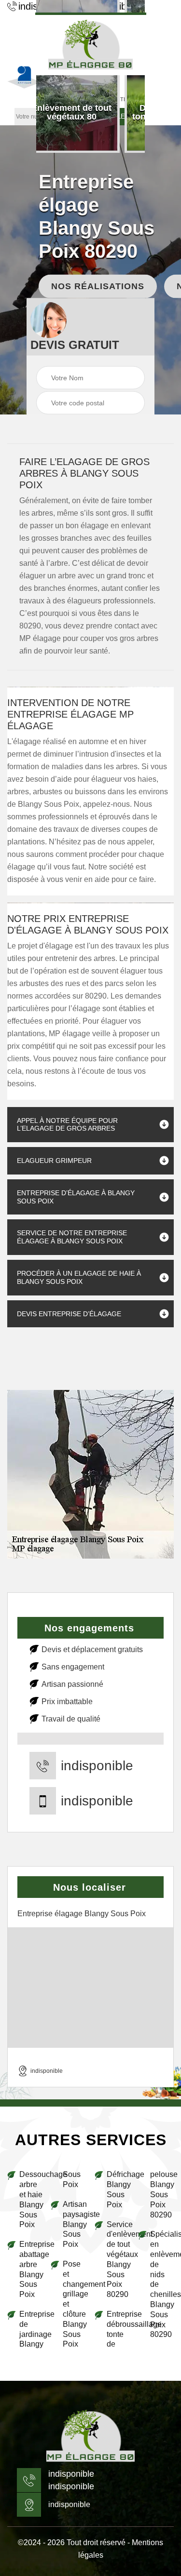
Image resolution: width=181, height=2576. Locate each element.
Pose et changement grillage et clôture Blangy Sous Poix (75, 2304)
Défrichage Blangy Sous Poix (118, 2189)
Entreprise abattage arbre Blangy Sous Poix (31, 2269)
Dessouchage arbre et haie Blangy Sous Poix (31, 2199)
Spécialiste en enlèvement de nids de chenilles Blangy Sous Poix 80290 (162, 2284)
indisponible (97, 1766)
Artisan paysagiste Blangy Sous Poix (75, 2224)
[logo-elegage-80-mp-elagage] (90, 2436)
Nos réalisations (98, 286)
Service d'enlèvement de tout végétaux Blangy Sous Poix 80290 (118, 2260)
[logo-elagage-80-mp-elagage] (91, 44)
